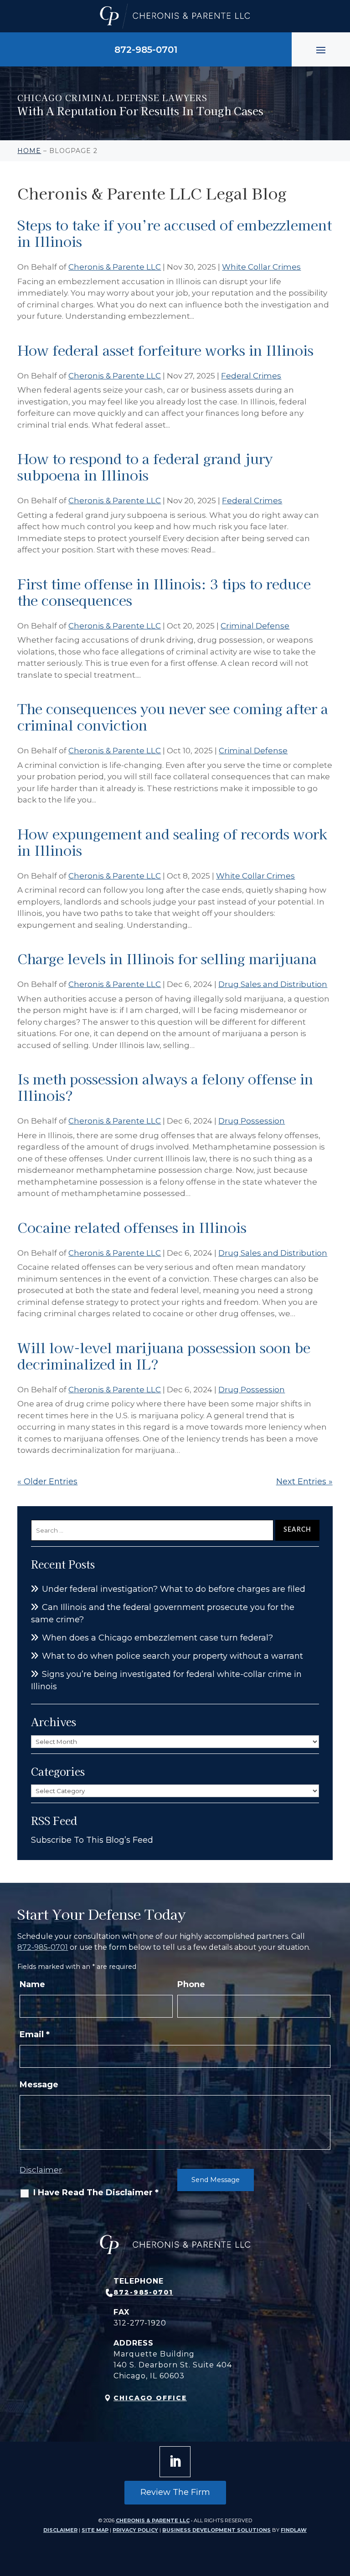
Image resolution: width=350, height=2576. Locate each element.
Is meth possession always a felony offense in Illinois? (165, 1087)
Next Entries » (304, 1482)
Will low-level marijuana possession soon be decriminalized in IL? (164, 1355)
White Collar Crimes (261, 267)
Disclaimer (41, 2170)
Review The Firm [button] (175, 2492)
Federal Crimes (251, 376)
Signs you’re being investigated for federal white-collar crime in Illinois (166, 1680)
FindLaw (294, 2530)
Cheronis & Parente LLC (115, 267)
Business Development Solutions (216, 2530)
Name (32, 1984)
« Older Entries (47, 1482)
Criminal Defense (255, 626)
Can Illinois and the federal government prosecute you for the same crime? (163, 1613)
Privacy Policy (135, 2530)
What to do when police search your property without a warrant (172, 1656)
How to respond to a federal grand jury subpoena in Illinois (145, 466)
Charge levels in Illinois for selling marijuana (167, 958)
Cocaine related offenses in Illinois (132, 1227)
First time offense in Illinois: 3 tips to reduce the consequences (164, 592)
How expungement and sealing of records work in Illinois (172, 842)
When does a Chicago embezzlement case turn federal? (157, 1638)
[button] (321, 50)
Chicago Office (150, 2398)
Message (39, 2085)
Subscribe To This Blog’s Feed (92, 1840)
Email (35, 2034)
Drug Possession (252, 1121)
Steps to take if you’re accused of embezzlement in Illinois (175, 233)
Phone (191, 1984)
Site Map (95, 2530)
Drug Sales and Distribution (273, 984)
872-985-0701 (146, 50)
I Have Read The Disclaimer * (96, 2193)
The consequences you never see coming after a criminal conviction (173, 716)
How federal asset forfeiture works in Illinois (165, 350)
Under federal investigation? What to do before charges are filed (174, 1589)
